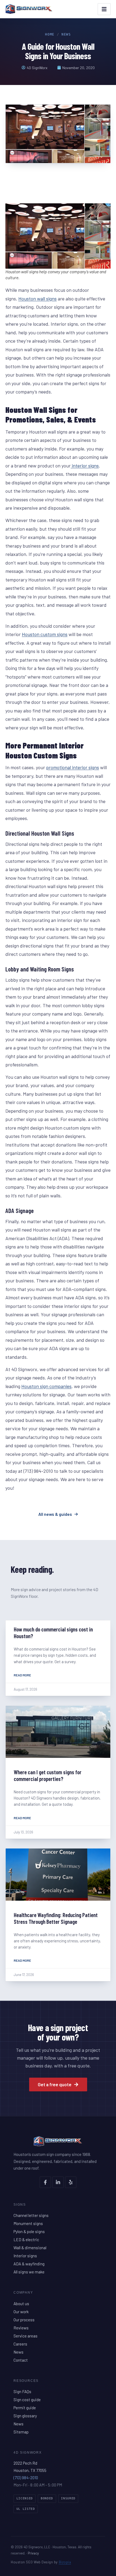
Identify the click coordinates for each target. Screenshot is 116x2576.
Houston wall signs (37, 299)
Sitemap (21, 2432)
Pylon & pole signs (29, 2231)
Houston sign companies (46, 1386)
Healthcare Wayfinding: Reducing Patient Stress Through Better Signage (56, 1918)
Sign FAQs (22, 2392)
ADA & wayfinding (29, 2264)
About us (21, 2304)
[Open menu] (104, 9)
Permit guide (25, 2408)
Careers (20, 2344)
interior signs (85, 466)
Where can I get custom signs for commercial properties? (48, 1775)
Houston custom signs (45, 634)
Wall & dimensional (30, 2248)
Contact (21, 2360)
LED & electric (26, 2240)
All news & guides (55, 1514)
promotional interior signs (73, 767)
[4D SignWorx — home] (29, 9)
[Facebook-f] (45, 2182)
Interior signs (25, 2256)
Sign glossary (25, 2416)
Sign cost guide (27, 2400)
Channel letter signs (31, 2215)
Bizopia (65, 2562)
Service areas (25, 2336)
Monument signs (28, 2223)
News (66, 34)
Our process (24, 2320)
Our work (21, 2312)
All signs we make (29, 2272)
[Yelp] (71, 2182)
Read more (22, 1675)
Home (50, 34)
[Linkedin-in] (58, 2182)
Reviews (21, 2328)
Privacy (33, 2553)
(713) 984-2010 (26, 2478)
